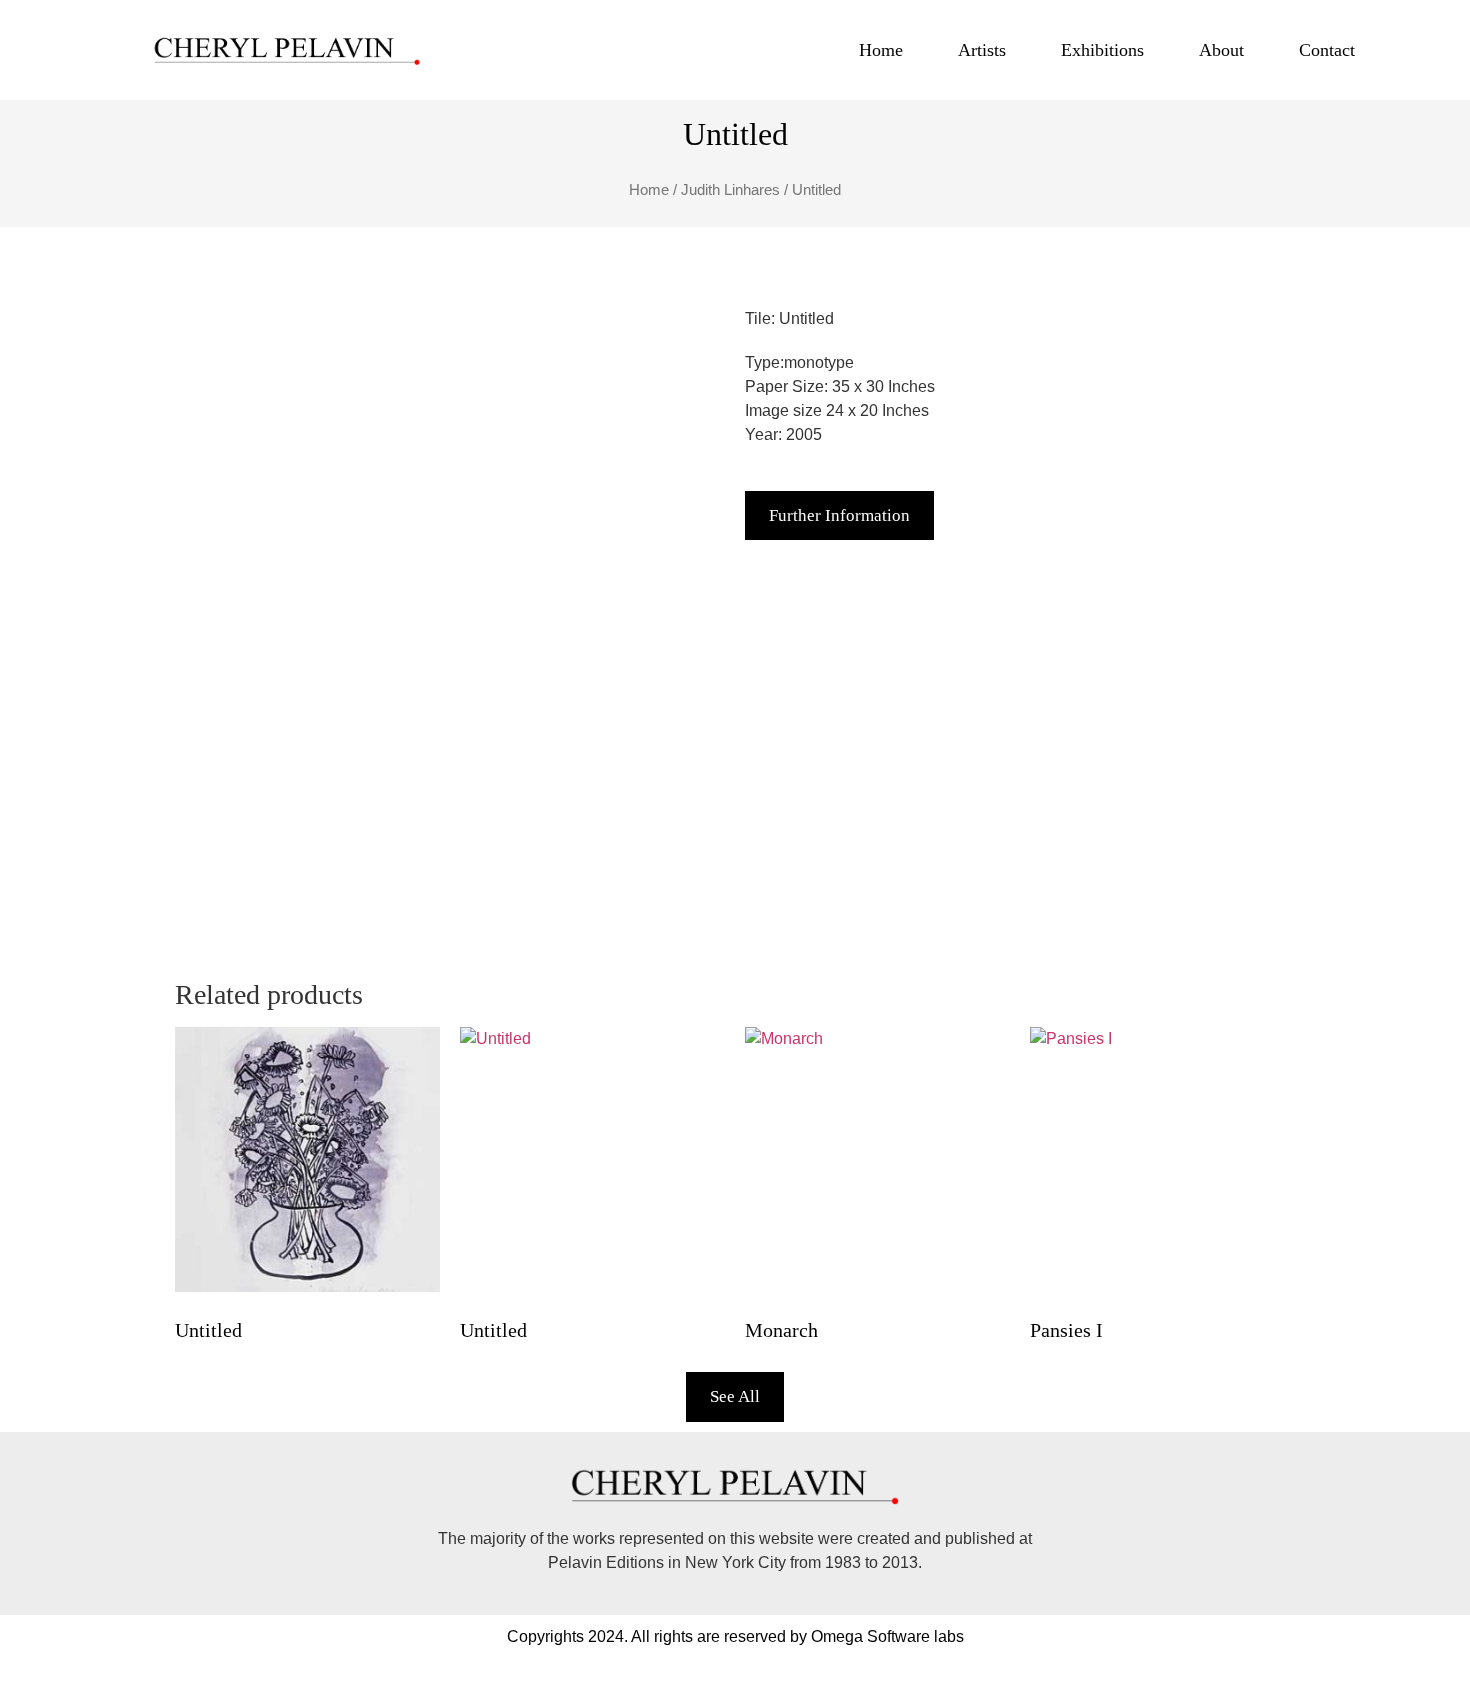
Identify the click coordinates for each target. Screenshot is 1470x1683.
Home (881, 50)
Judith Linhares (730, 190)
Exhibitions (1102, 50)
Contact (1327, 50)
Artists (982, 50)
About (1221, 50)
